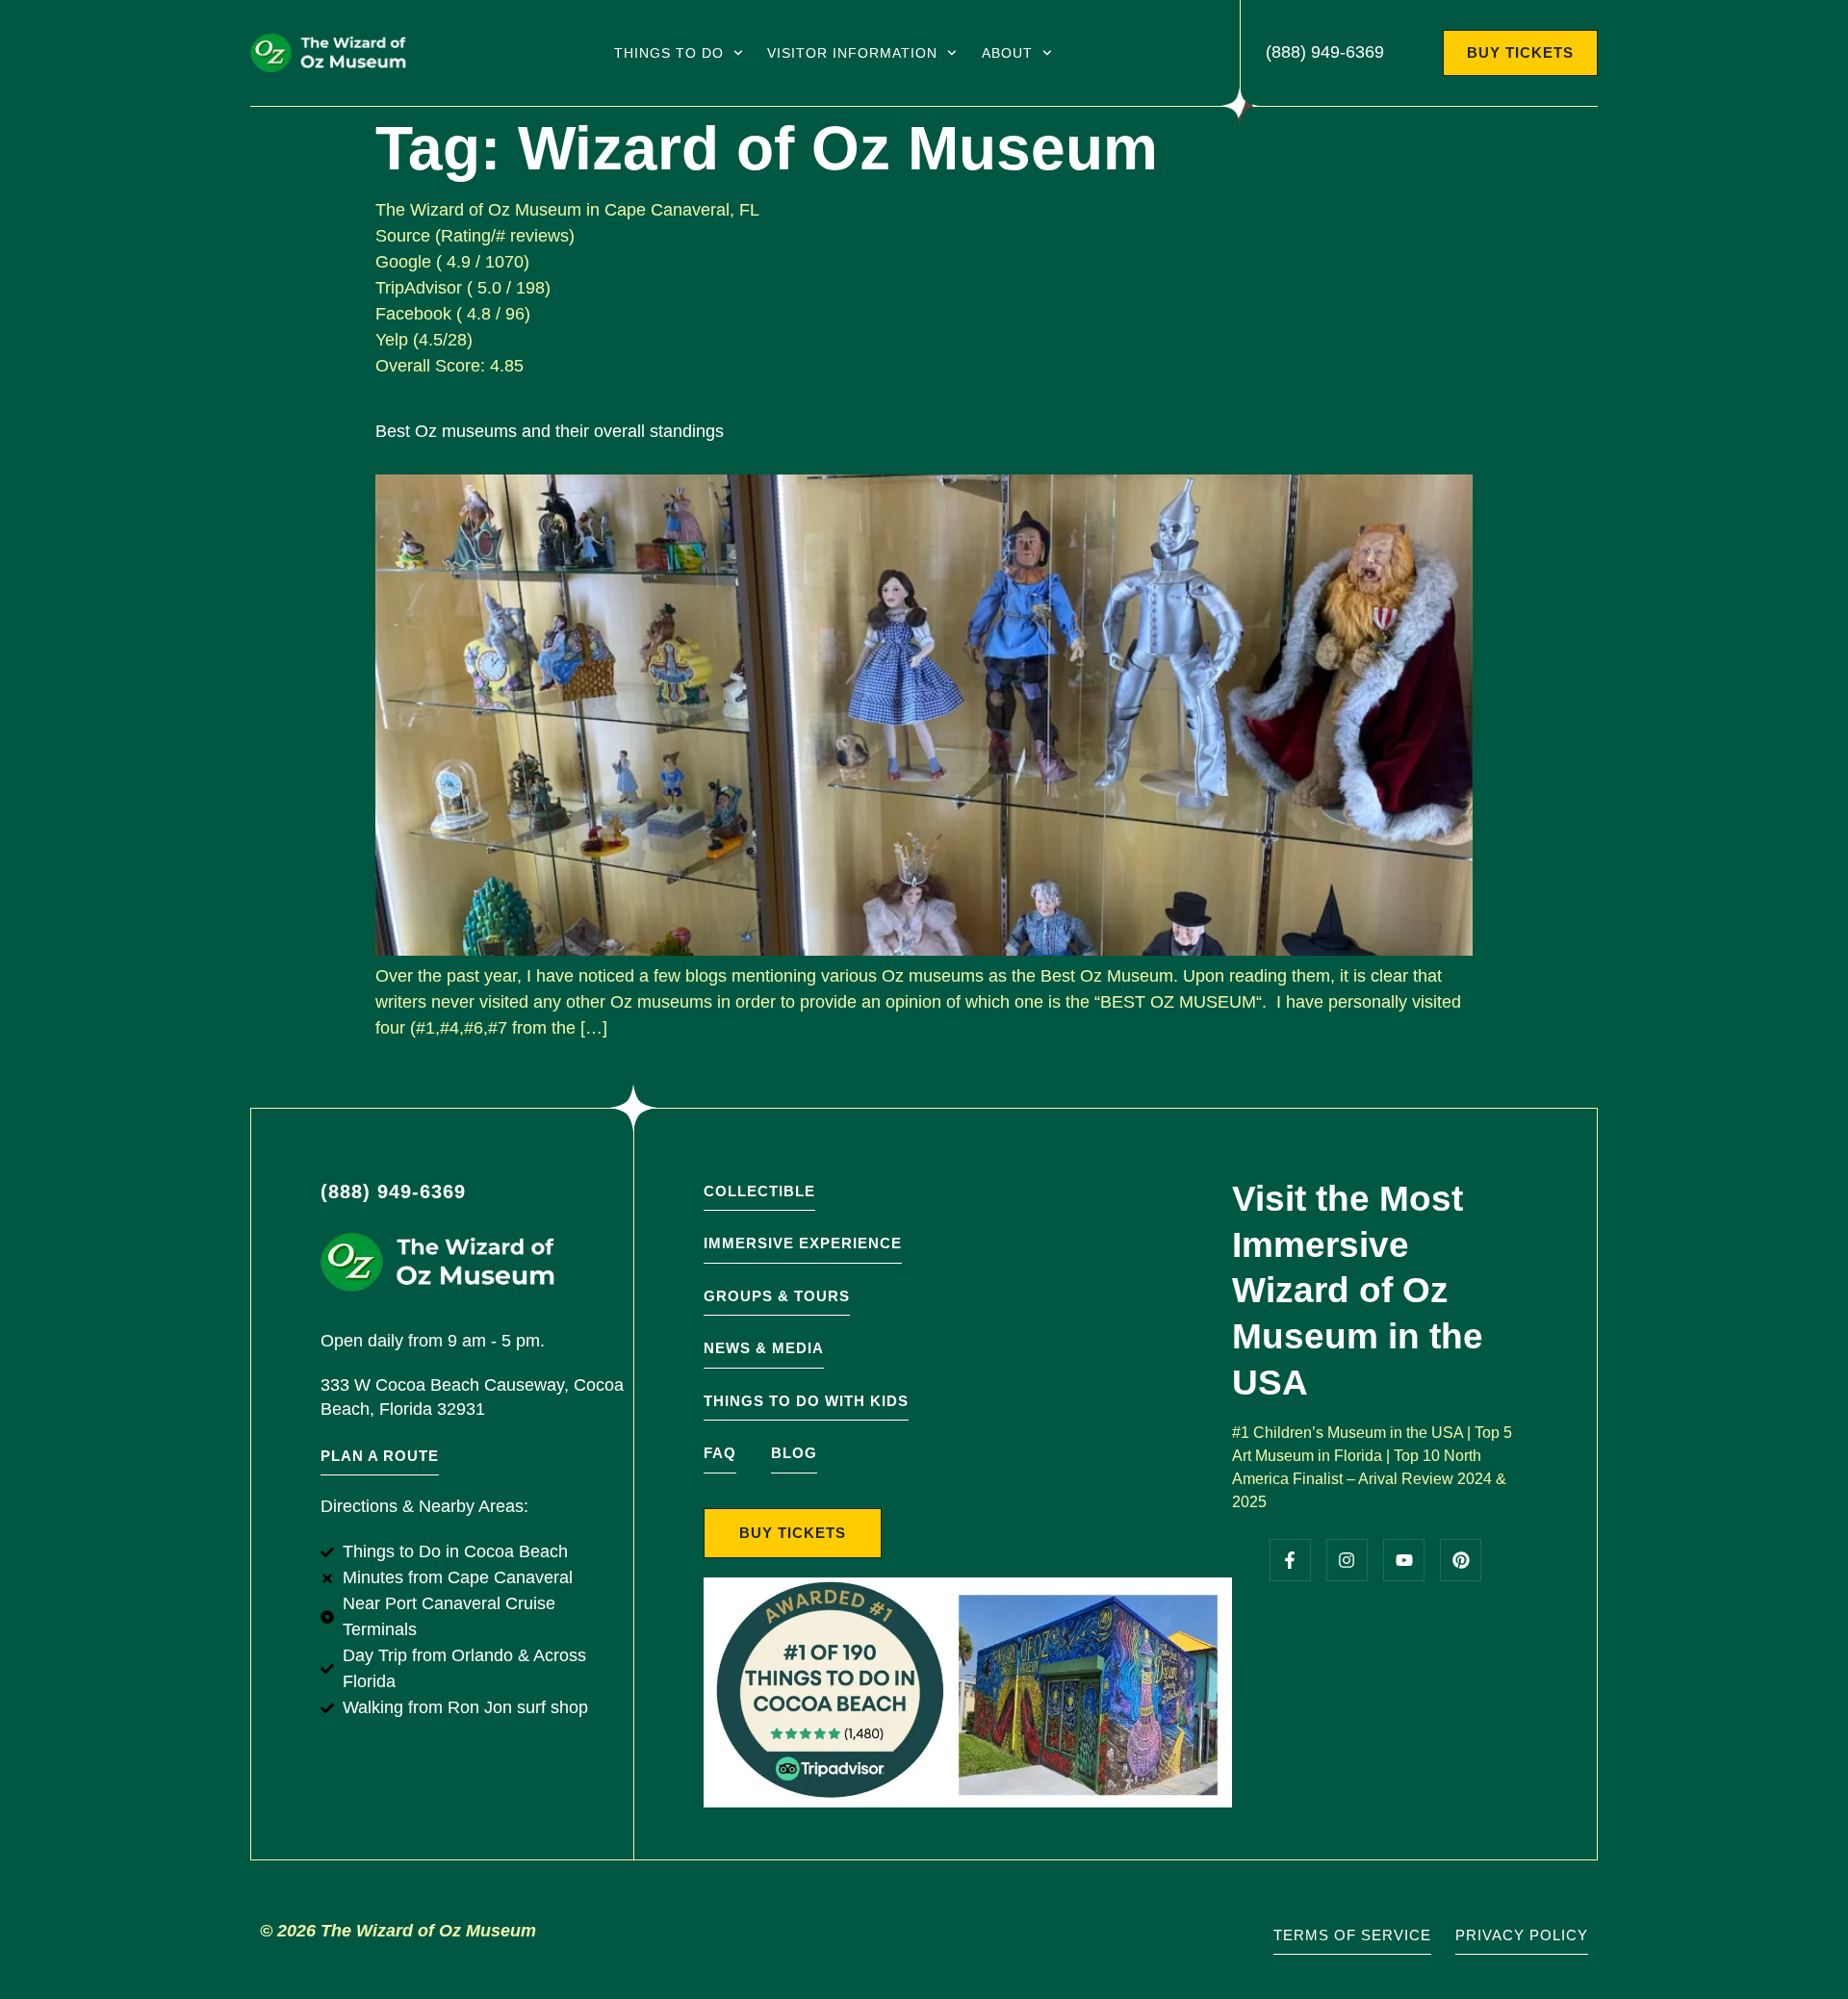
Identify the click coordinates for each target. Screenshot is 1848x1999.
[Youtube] (1404, 1560)
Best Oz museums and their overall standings (550, 431)
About (1007, 53)
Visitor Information (852, 53)
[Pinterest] (1461, 1560)
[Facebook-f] (1290, 1560)
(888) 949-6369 (1325, 52)
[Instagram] (1347, 1560)
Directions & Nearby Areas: (424, 1506)
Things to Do (669, 53)
